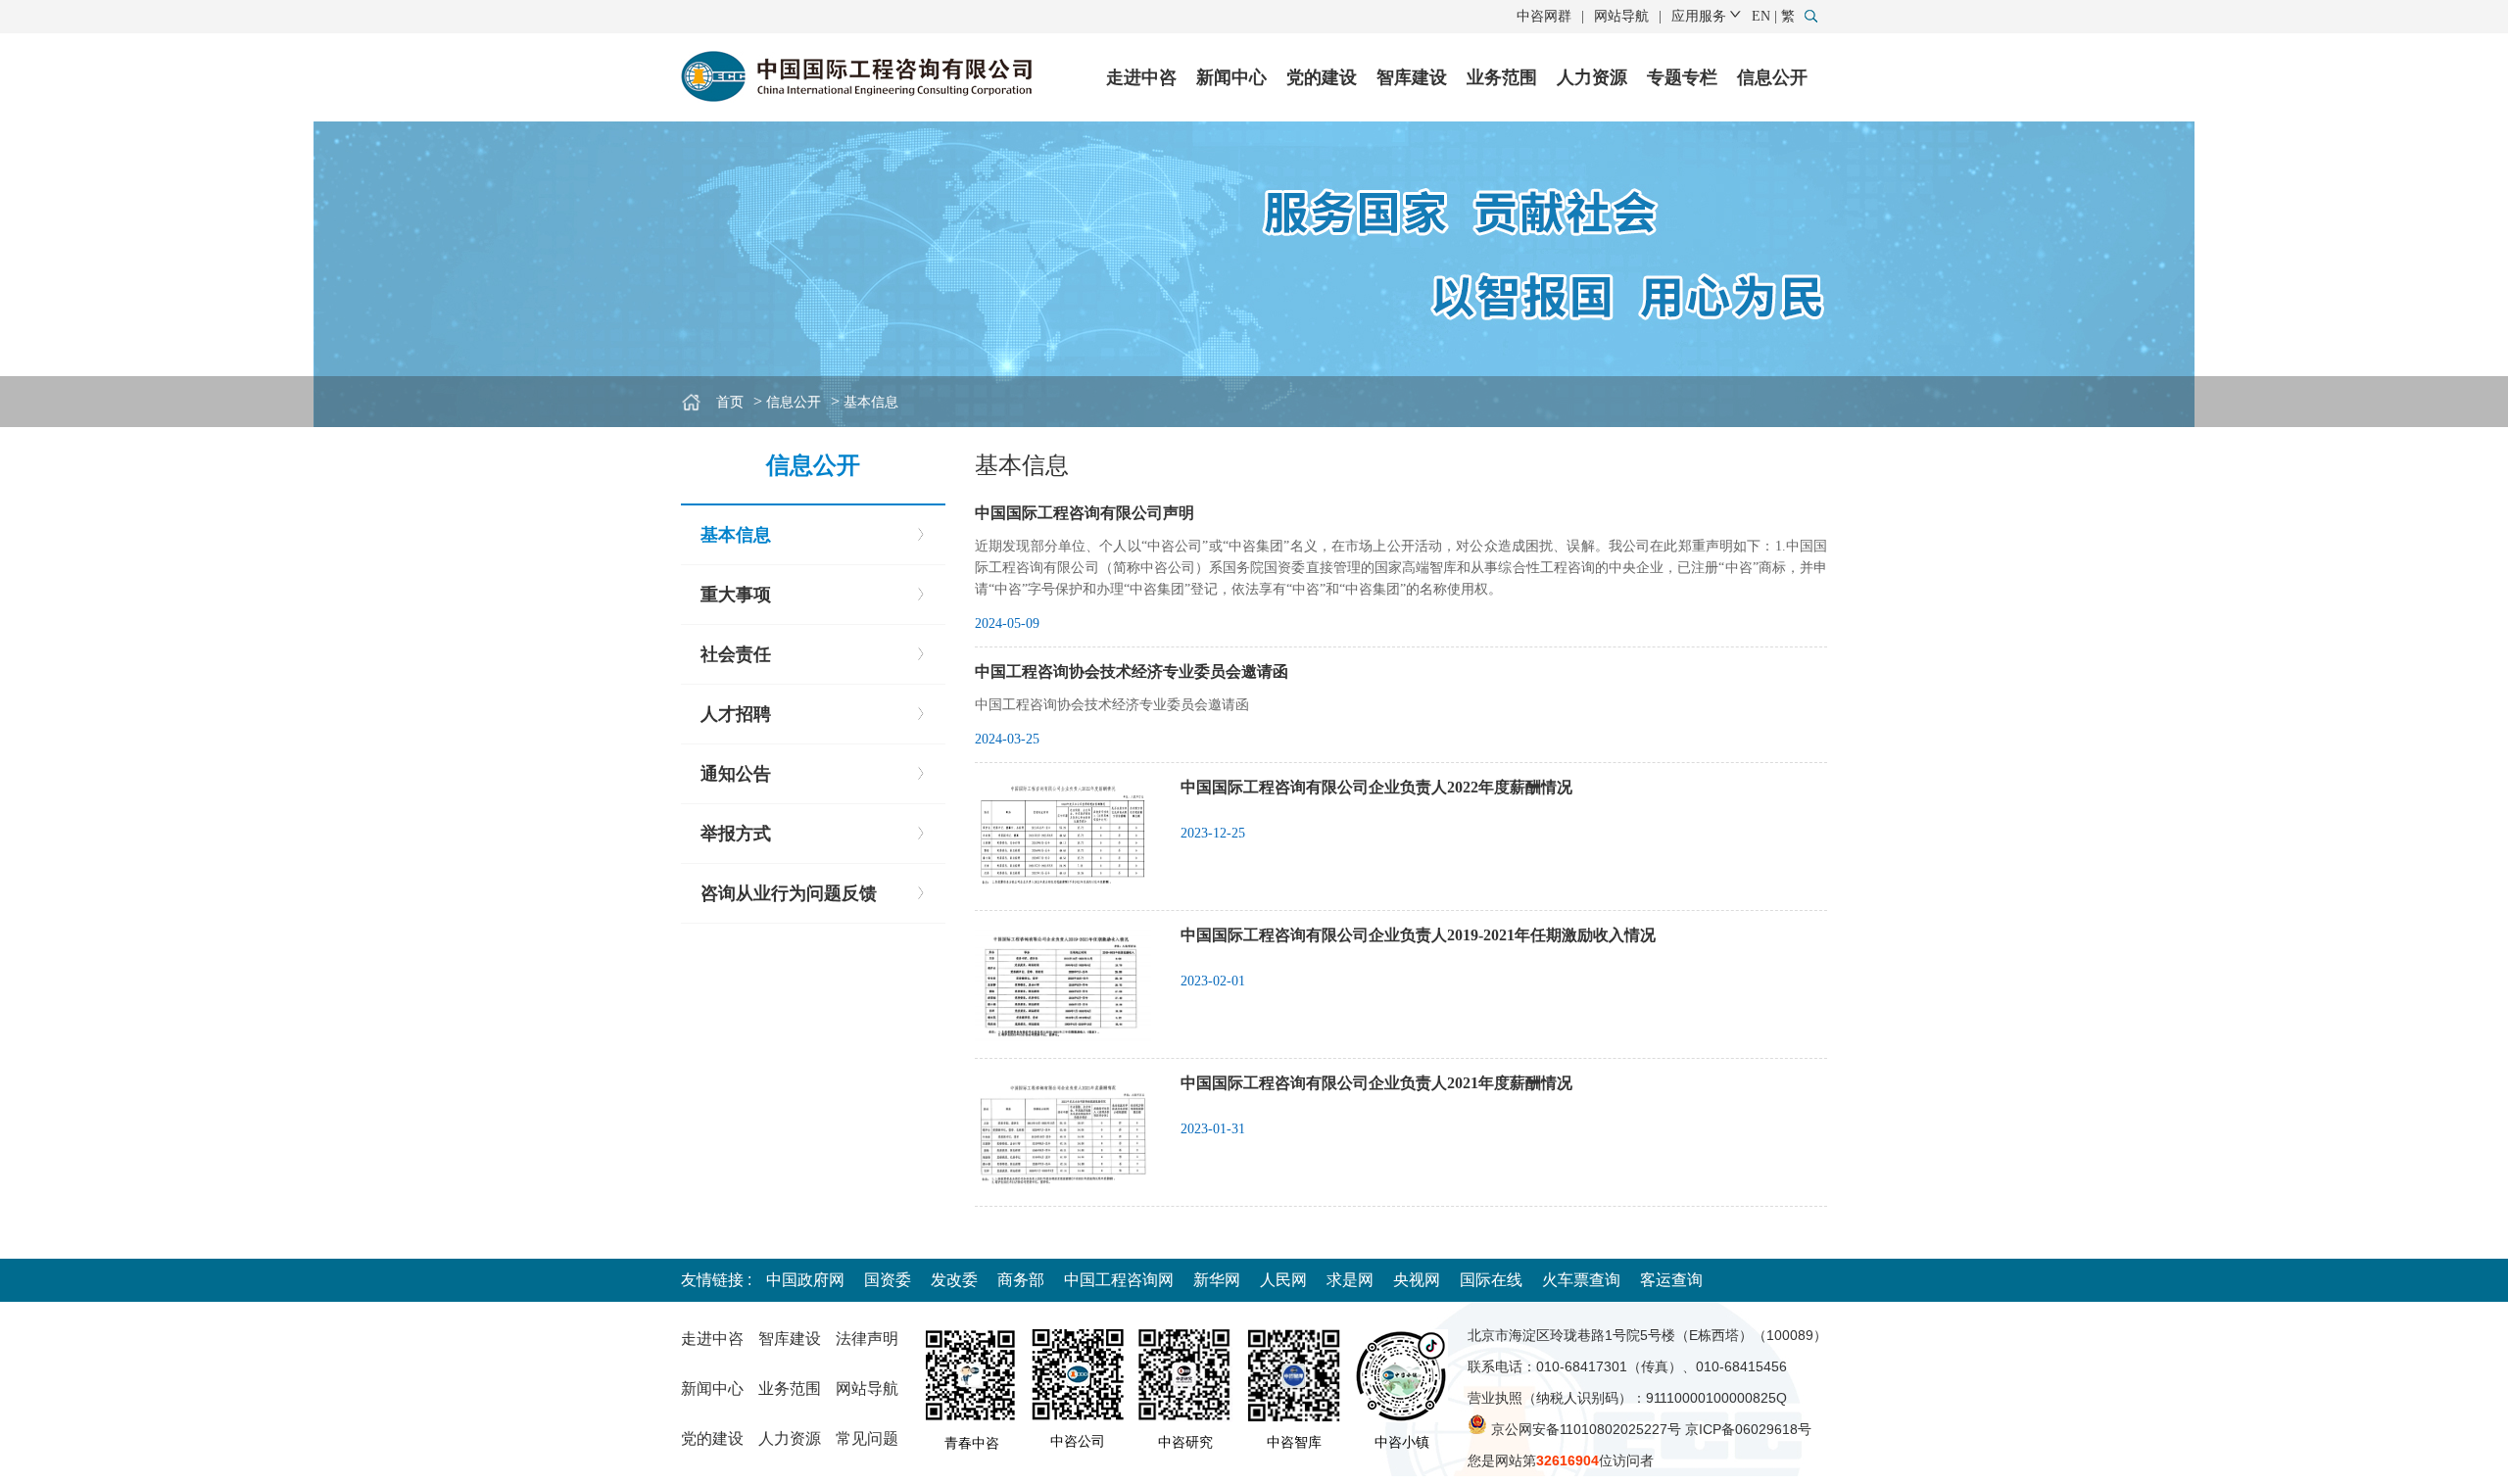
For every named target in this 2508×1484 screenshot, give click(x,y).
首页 (730, 402)
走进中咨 (1141, 77)
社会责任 (736, 654)
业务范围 (1502, 77)
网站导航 (1621, 16)
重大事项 (736, 595)
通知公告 (736, 774)
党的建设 (1322, 77)
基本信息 (871, 402)
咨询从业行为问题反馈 (789, 893)
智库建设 (1412, 77)
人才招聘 (736, 714)
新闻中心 (1231, 77)
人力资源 (1592, 77)
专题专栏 (1682, 77)
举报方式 (736, 834)
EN (1761, 16)
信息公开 (1772, 77)
